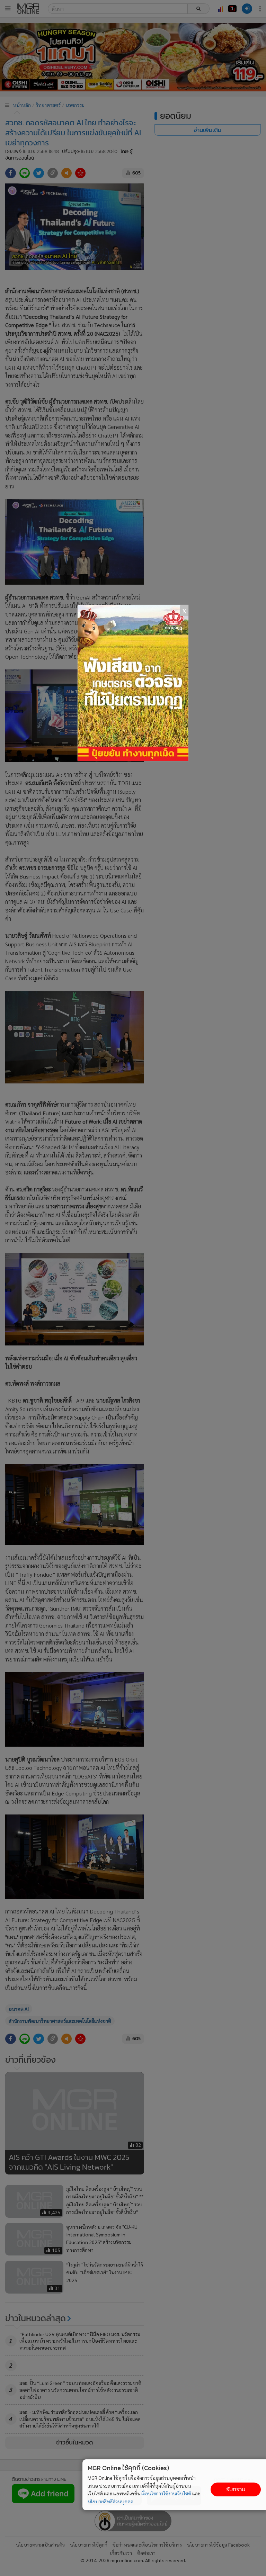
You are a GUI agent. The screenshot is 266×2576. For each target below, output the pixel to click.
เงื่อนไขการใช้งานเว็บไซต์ (166, 2493)
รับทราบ (236, 2489)
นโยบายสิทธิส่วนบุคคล (110, 2501)
